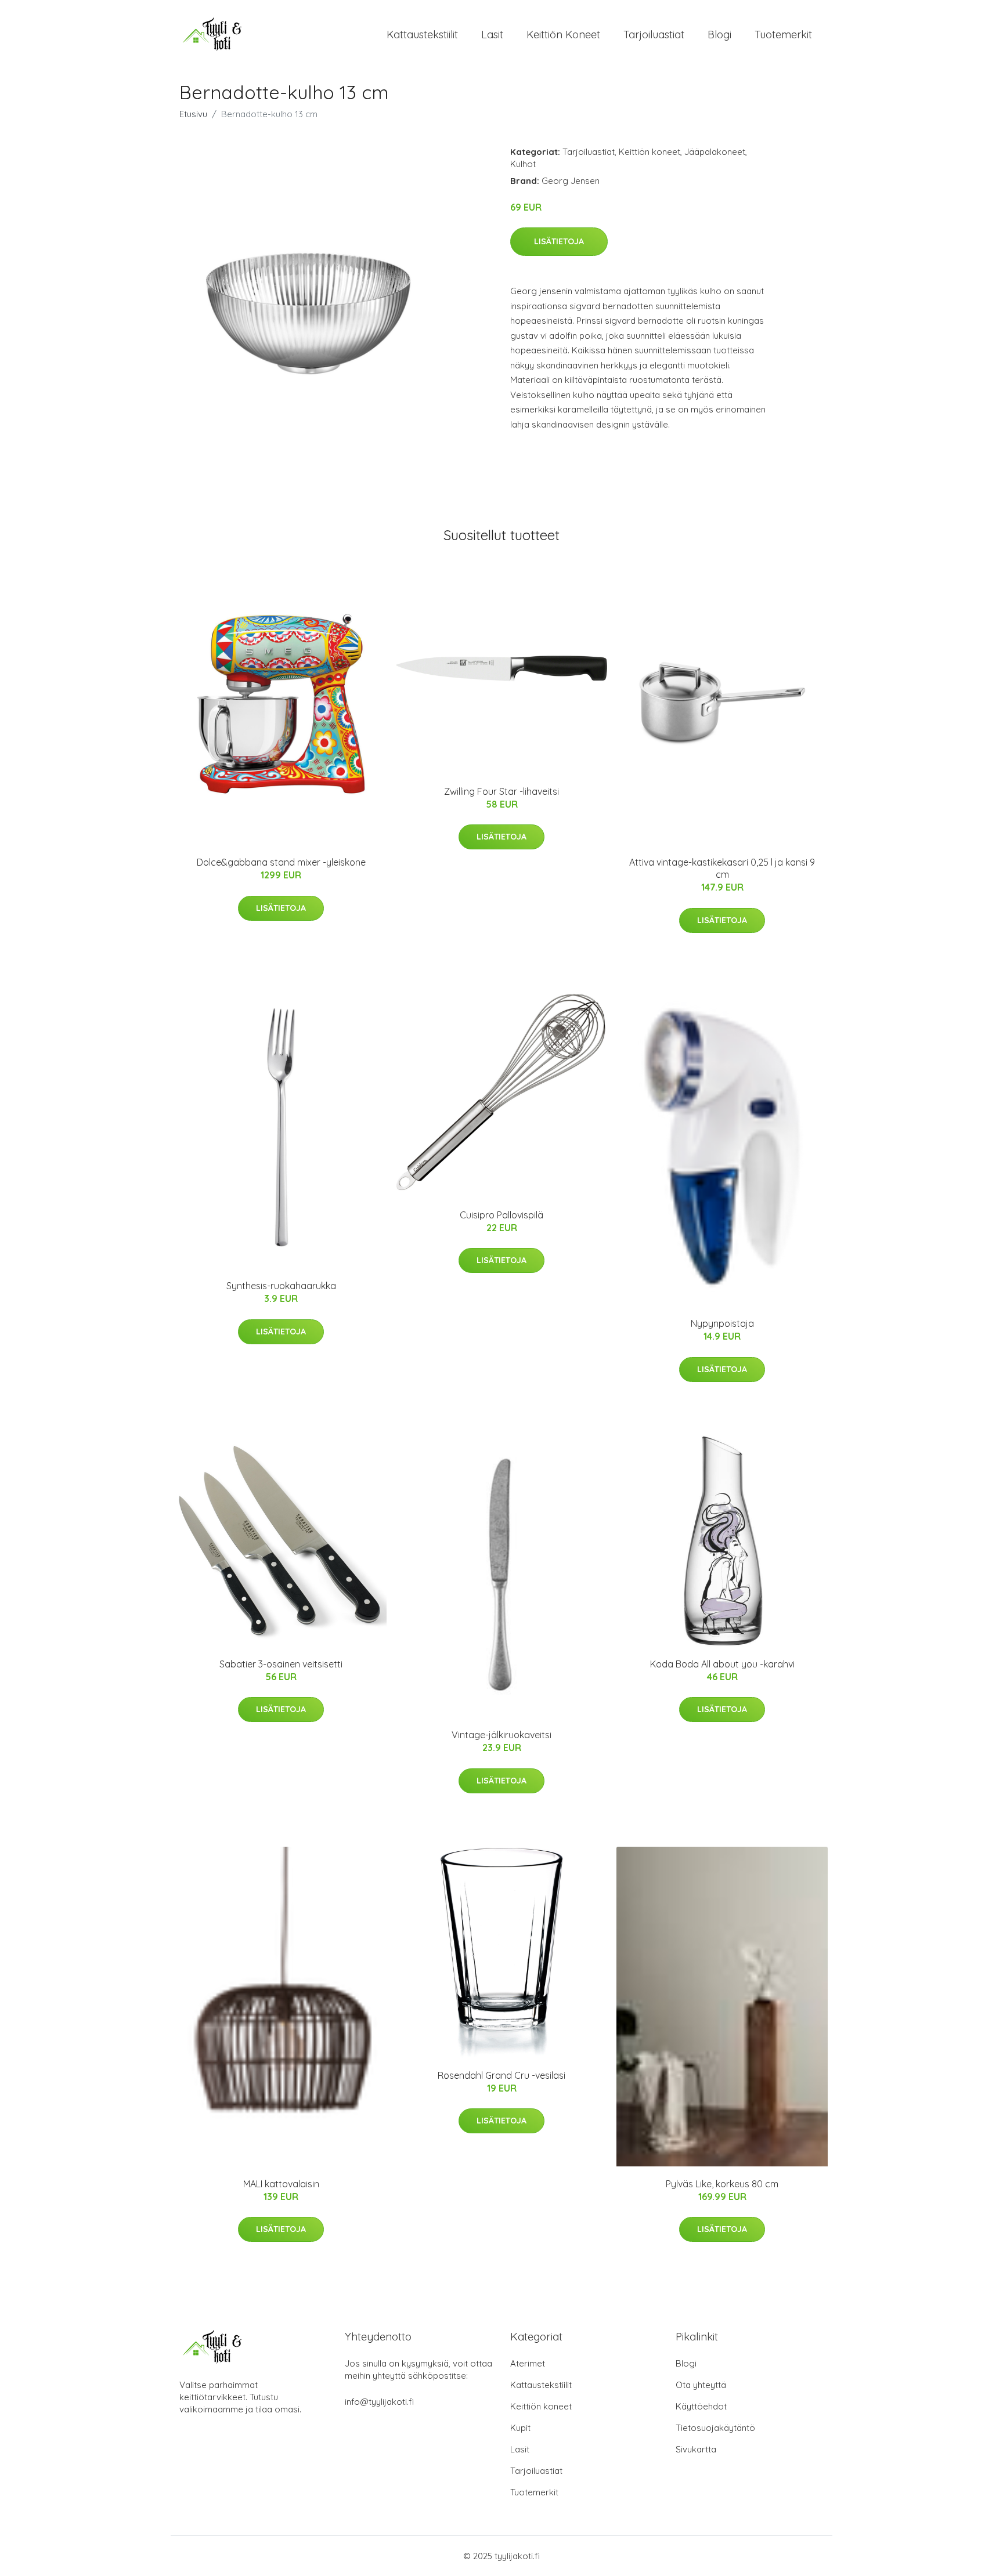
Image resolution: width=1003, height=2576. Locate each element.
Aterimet (528, 2363)
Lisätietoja (559, 241)
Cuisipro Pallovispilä (501, 1215)
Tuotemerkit (783, 35)
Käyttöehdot (701, 2406)
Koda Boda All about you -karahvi (722, 1664)
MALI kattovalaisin (281, 2184)
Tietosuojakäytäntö (715, 2428)
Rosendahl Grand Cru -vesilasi (501, 2075)
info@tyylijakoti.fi (379, 2402)
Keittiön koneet (563, 35)
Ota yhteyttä (701, 2385)
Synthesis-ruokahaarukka (281, 1286)
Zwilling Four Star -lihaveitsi (501, 791)
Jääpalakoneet (715, 152)
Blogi (719, 35)
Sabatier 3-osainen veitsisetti (281, 1664)
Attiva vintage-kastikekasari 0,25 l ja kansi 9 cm (722, 868)
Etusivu (193, 114)
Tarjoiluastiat (654, 35)
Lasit (492, 35)
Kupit (520, 2428)
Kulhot (523, 164)
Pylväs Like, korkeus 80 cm (722, 2184)
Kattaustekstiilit (422, 35)
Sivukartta (696, 2449)
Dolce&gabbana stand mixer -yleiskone (281, 862)
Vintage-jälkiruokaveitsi (501, 1735)
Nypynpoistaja (722, 1323)
